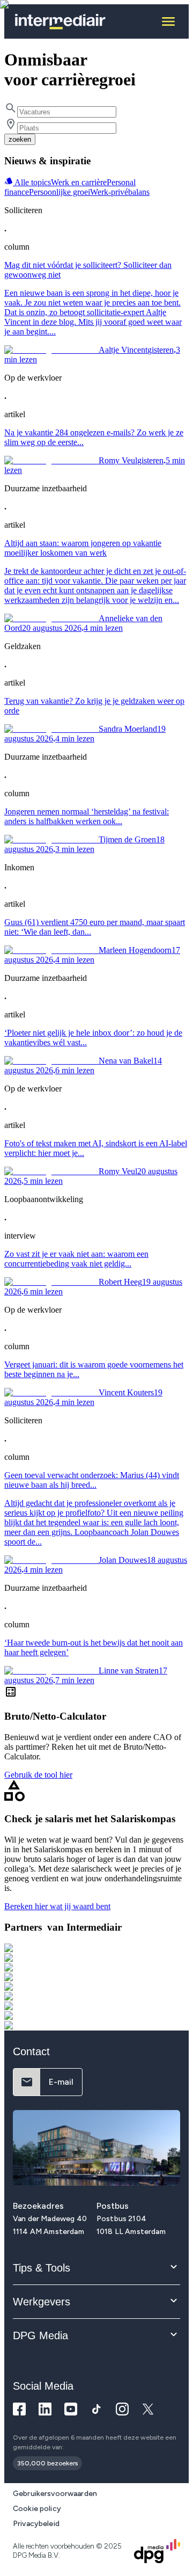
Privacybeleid (36, 2524)
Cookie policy (37, 2509)
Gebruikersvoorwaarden (55, 2494)
